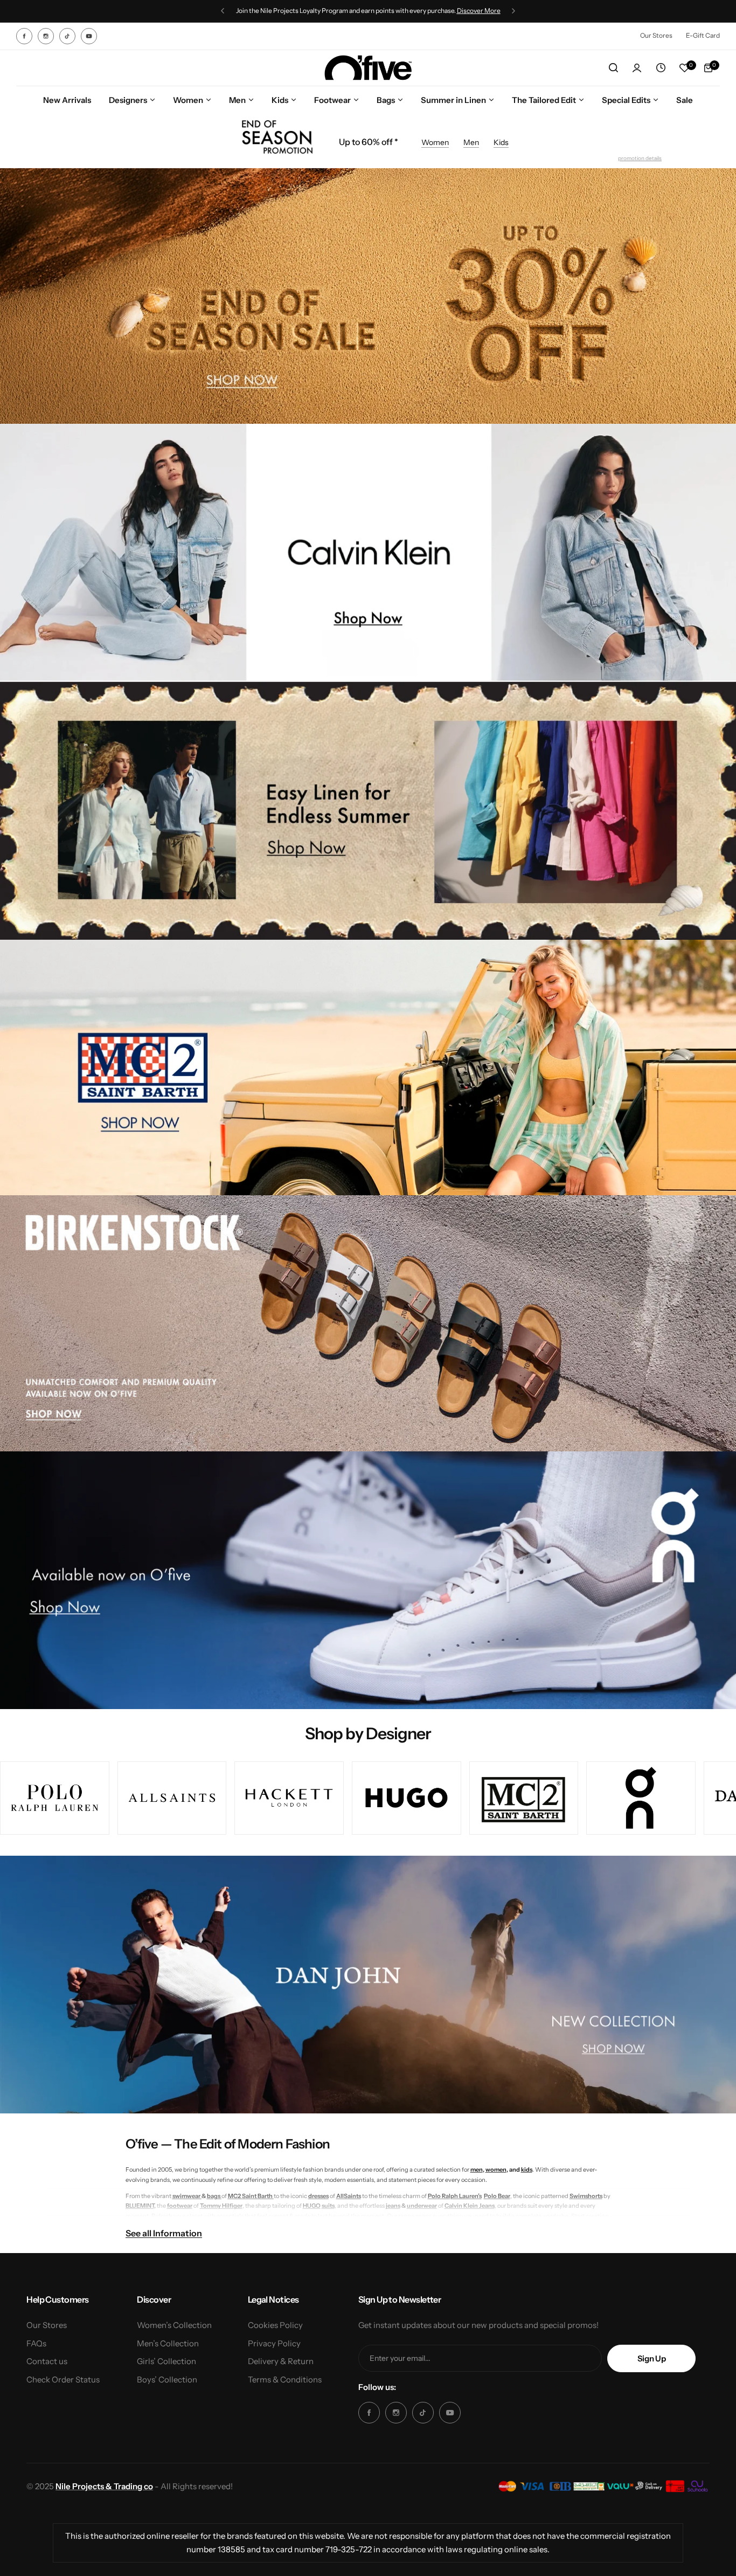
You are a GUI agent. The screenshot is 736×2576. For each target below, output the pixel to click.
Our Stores (656, 35)
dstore (410, 11)
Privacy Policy (274, 2343)
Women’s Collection (174, 2325)
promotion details (640, 158)
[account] (637, 68)
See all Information (164, 2233)
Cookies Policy (275, 2325)
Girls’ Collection (166, 2361)
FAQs (36, 2343)
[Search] (613, 68)
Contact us (47, 2361)
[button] (223, 11)
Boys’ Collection (167, 2379)
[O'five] (368, 68)
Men (471, 142)
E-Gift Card (703, 35)
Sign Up (651, 2358)
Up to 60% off (367, 142)
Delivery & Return (281, 2361)
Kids (501, 142)
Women (435, 142)
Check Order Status (63, 2379)
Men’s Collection (168, 2343)
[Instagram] (46, 36)
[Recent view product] (661, 68)
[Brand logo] (55, 1798)
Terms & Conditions (285, 2379)
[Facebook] (24, 36)
